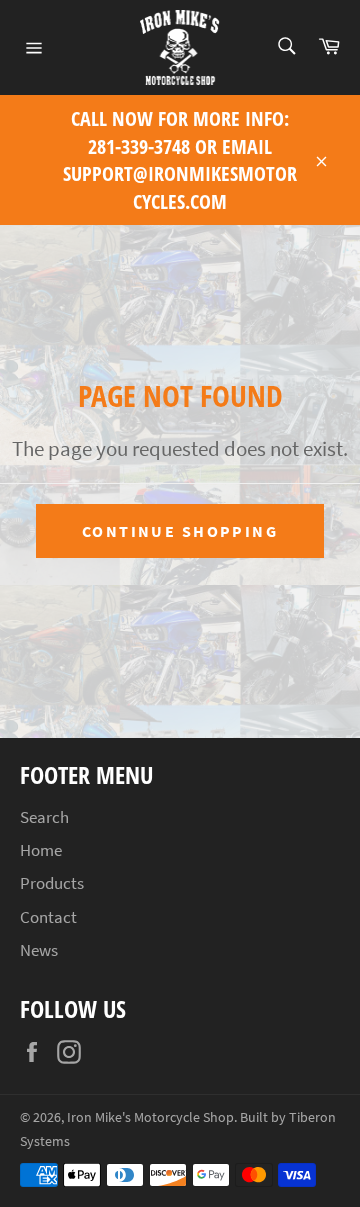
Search (44, 817)
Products (52, 883)
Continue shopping (180, 531)
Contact (48, 917)
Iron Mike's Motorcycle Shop (150, 1117)
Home (41, 850)
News (39, 950)
